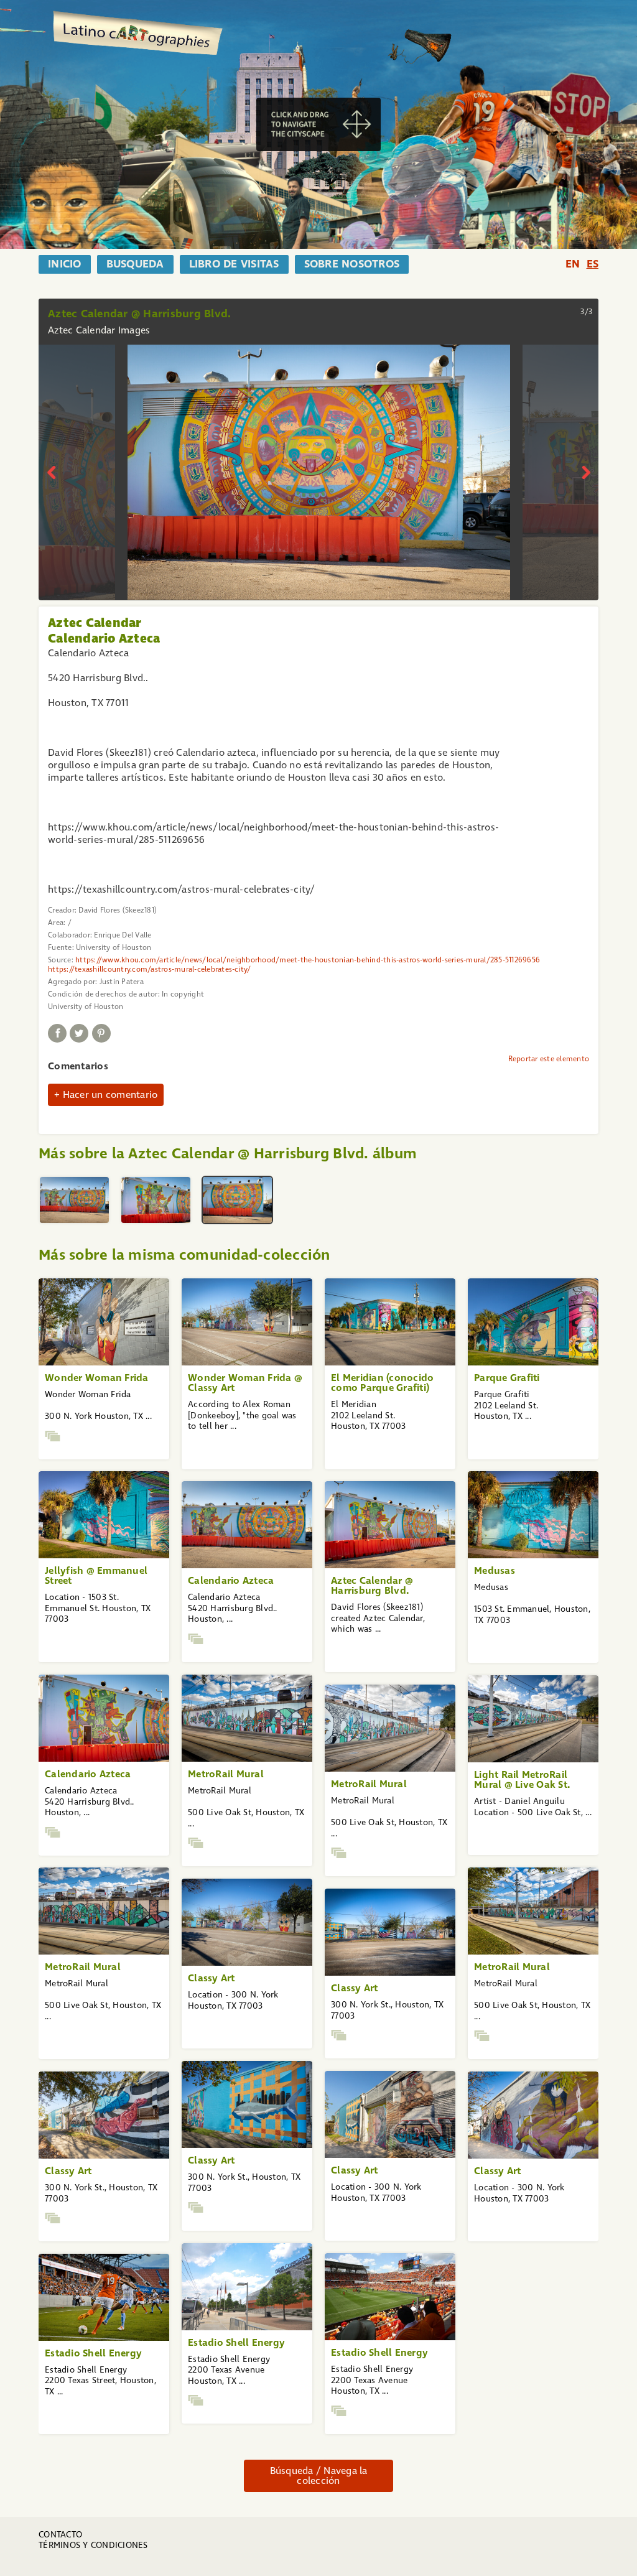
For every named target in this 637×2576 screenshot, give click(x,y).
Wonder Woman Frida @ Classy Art (245, 1383)
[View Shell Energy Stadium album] (196, 2400)
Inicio (65, 264)
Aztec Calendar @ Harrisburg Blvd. (372, 1585)
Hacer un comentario (110, 1095)
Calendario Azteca (231, 1580)
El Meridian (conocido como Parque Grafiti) (382, 1383)
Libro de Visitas (234, 264)
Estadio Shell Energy (236, 2342)
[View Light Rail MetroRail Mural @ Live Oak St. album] (196, 1843)
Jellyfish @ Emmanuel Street (96, 1575)
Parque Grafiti (507, 1378)
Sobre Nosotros (352, 264)
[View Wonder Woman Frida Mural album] (53, 1436)
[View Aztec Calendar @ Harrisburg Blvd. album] (196, 1639)
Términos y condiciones (93, 2545)
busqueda (135, 264)
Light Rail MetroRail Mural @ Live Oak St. (522, 1779)
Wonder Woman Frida (97, 1378)
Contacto (60, 2535)
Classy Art (212, 1978)
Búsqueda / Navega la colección (319, 2476)
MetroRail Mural (226, 1774)
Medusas (495, 1570)
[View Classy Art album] (339, 2035)
